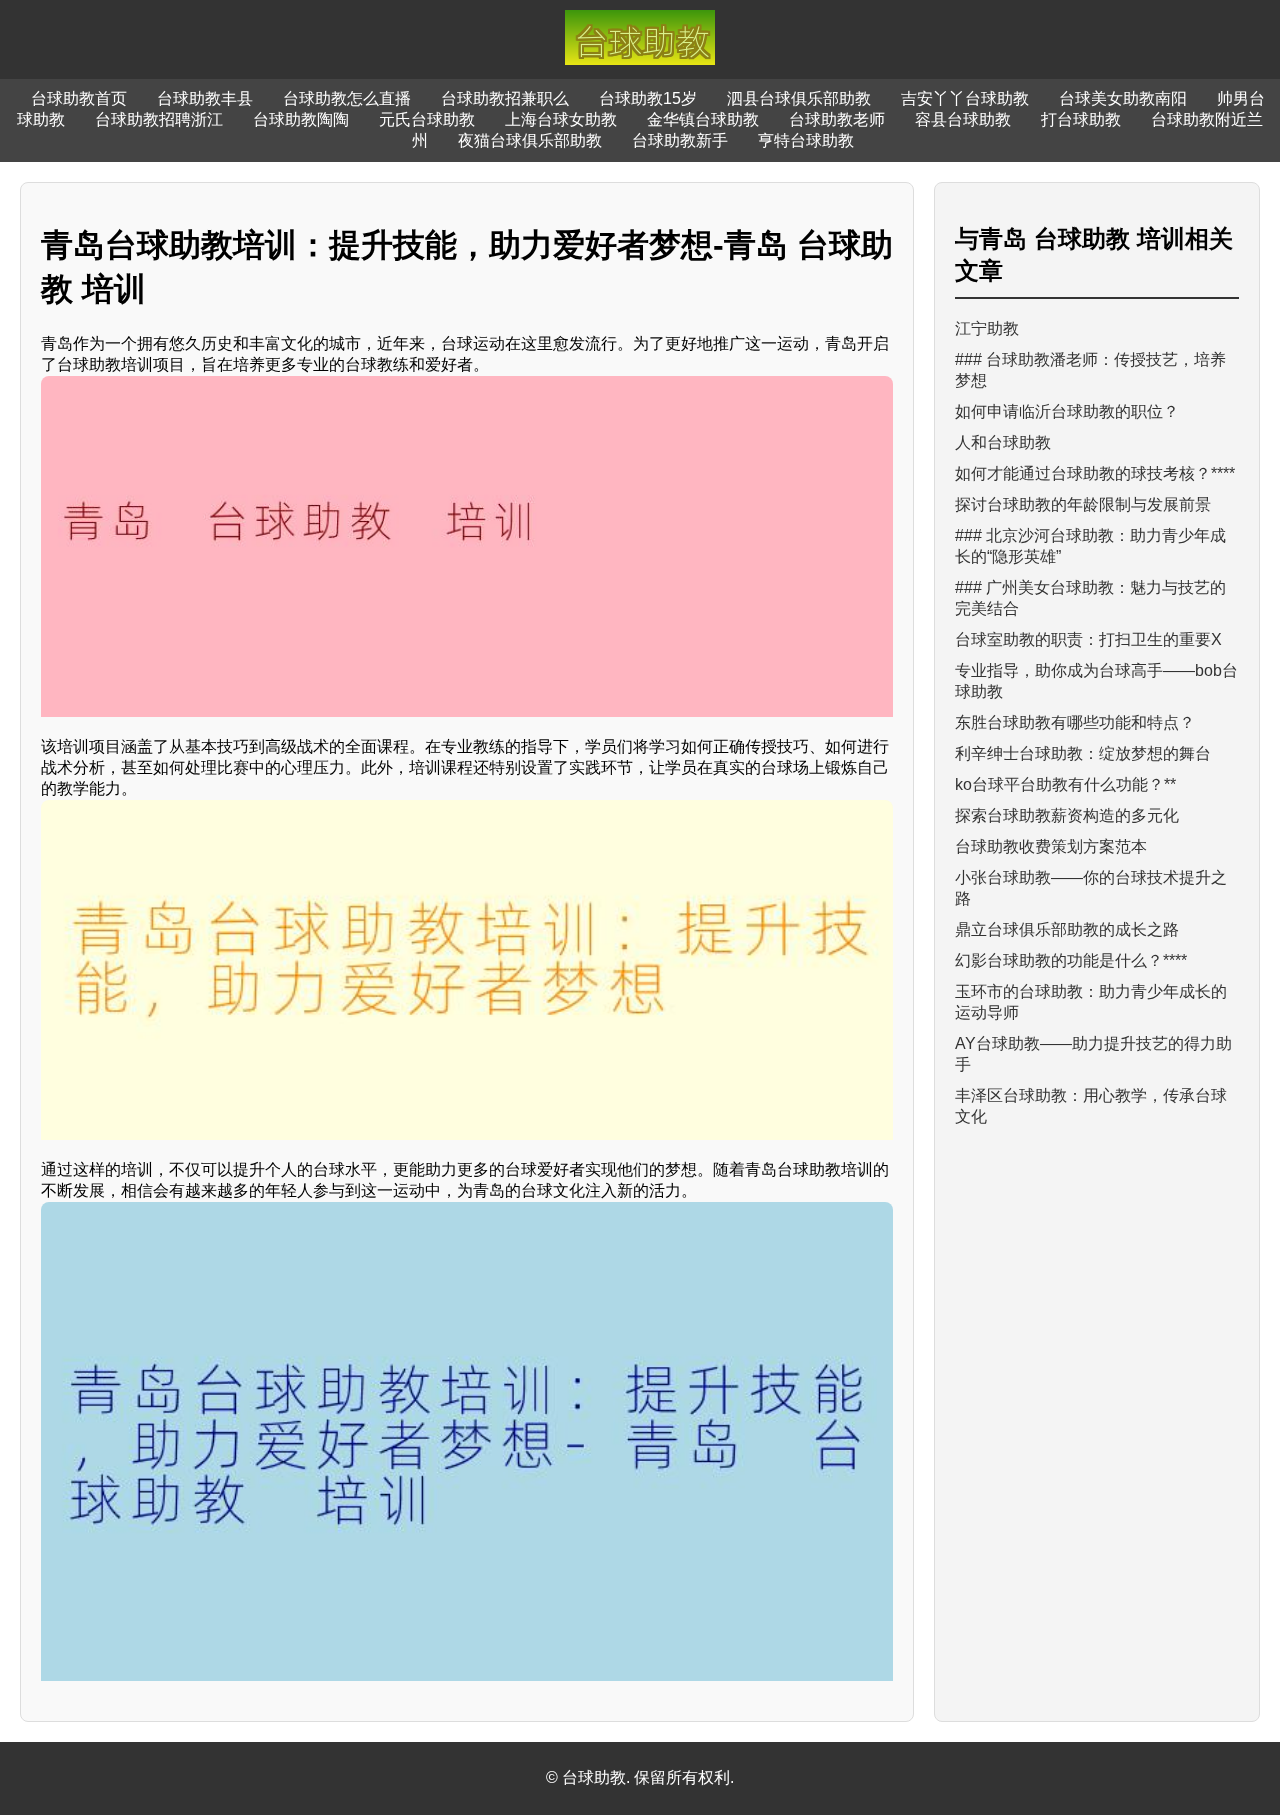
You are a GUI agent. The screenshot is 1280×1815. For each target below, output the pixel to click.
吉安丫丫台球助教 (965, 98)
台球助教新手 (680, 140)
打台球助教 (1081, 119)
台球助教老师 (837, 119)
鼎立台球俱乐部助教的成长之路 (1067, 929)
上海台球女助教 (561, 119)
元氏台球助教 (427, 119)
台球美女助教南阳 (1123, 98)
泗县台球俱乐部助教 (799, 98)
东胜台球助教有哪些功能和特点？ (1075, 722)
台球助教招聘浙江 (159, 119)
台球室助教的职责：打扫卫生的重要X (1088, 639)
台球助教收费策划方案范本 (1051, 846)
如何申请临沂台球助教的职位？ (1067, 411)
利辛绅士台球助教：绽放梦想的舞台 (1083, 753)
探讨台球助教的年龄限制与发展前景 (1083, 504)
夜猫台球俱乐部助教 (530, 140)
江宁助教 (987, 328)
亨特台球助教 (806, 140)
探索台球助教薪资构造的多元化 (1067, 815)
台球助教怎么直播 (347, 98)
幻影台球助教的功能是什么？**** (1071, 960)
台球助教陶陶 (301, 119)
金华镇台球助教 (703, 119)
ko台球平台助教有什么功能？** (1065, 784)
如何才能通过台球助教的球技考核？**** (1095, 473)
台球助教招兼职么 (505, 98)
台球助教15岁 (648, 98)
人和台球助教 (1003, 442)
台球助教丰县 (205, 98)
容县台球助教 (963, 119)
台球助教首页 (79, 98)
